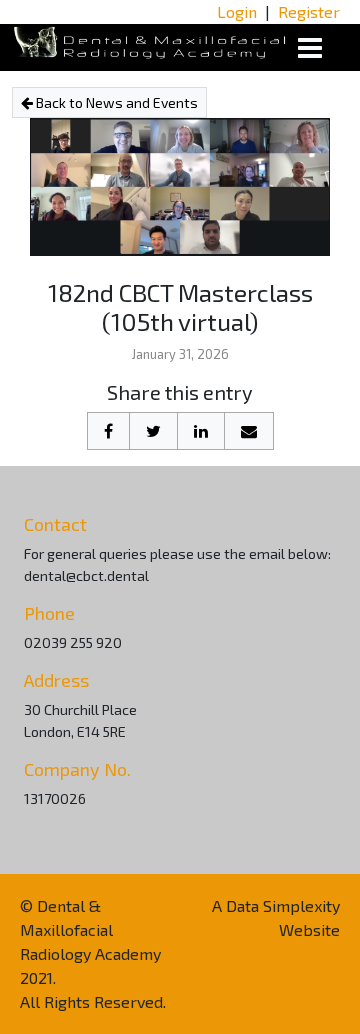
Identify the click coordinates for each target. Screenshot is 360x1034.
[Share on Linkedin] (201, 431)
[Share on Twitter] (153, 431)
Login (237, 11)
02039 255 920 (73, 642)
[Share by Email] (249, 431)
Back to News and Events (115, 102)
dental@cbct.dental (86, 575)
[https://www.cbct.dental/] (150, 40)
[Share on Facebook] (108, 431)
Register (309, 11)
